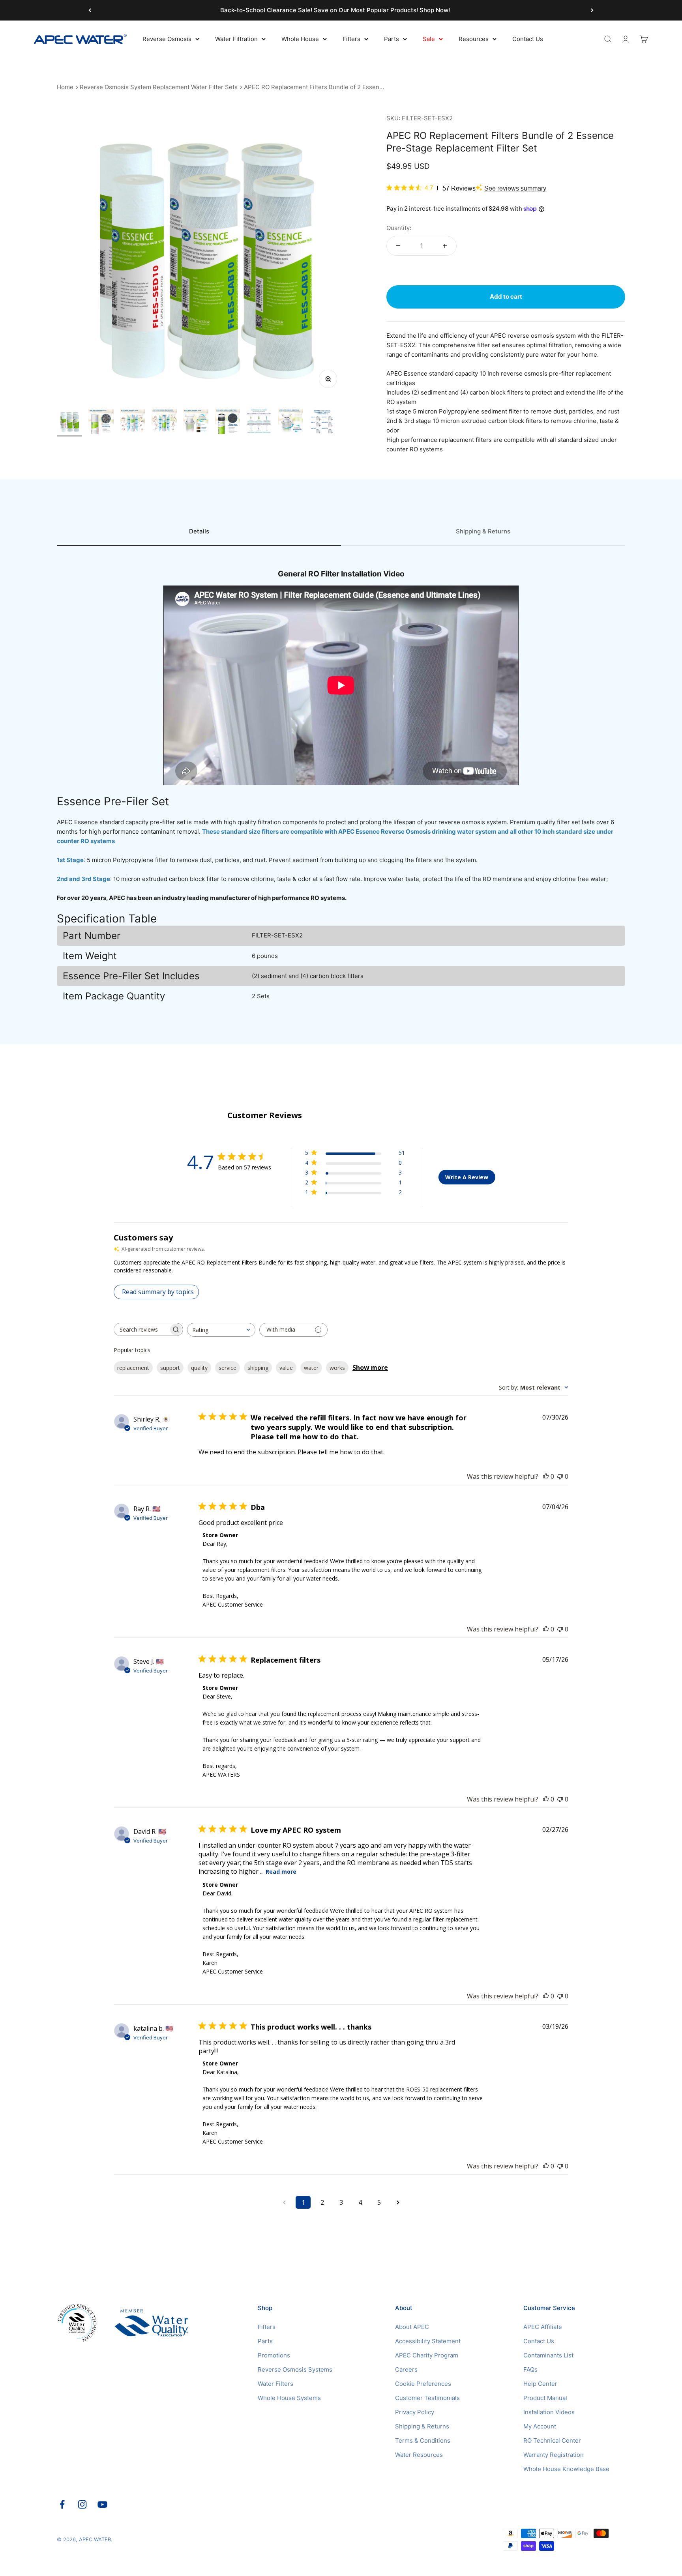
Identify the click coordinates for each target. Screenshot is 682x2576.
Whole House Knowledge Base (566, 2469)
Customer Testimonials (427, 2398)
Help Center (540, 2384)
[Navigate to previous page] (284, 2202)
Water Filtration (236, 39)
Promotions (274, 2355)
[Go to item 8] (290, 423)
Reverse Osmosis (167, 39)
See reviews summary (515, 188)
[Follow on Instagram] (82, 2504)
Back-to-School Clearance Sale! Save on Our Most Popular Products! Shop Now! (335, 10)
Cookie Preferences (423, 2384)
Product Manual (545, 2398)
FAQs (530, 2369)
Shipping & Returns (422, 2426)
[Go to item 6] (227, 423)
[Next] (592, 10)
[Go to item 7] (259, 423)
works (337, 1368)
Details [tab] (199, 531)
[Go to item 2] (101, 423)
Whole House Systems (289, 2398)
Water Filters (275, 2384)
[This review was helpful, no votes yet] (546, 1476)
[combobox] (221, 1330)
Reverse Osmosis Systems (295, 2369)
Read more (281, 1872)
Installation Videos (549, 2412)
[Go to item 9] (322, 423)
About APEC (412, 2327)
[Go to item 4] (164, 423)
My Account (540, 2426)
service (228, 1368)
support (170, 1368)
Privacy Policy (415, 2412)
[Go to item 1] (69, 423)
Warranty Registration (554, 2455)
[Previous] (90, 10)
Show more (370, 1368)
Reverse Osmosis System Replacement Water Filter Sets (159, 87)
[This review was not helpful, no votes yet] (560, 1476)
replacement (133, 1368)
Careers (406, 2369)
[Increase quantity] (445, 246)
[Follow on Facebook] (62, 2504)
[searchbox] (141, 1329)
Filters (351, 39)
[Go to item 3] (133, 423)
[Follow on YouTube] (102, 2504)
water (311, 1368)
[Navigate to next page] (398, 2202)
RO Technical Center (552, 2440)
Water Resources (419, 2455)
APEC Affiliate (543, 2327)
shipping (258, 1368)
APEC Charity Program (427, 2355)
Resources (474, 39)
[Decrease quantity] (398, 246)
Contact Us (528, 39)
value (286, 1368)
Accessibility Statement (428, 2341)
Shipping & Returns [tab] (483, 531)
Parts (392, 39)
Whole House (300, 39)
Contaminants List (548, 2355)
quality (199, 1368)
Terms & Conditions (423, 2440)
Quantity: (399, 228)
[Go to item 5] (196, 423)
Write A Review (467, 1177)
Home (65, 87)
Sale (429, 39)
